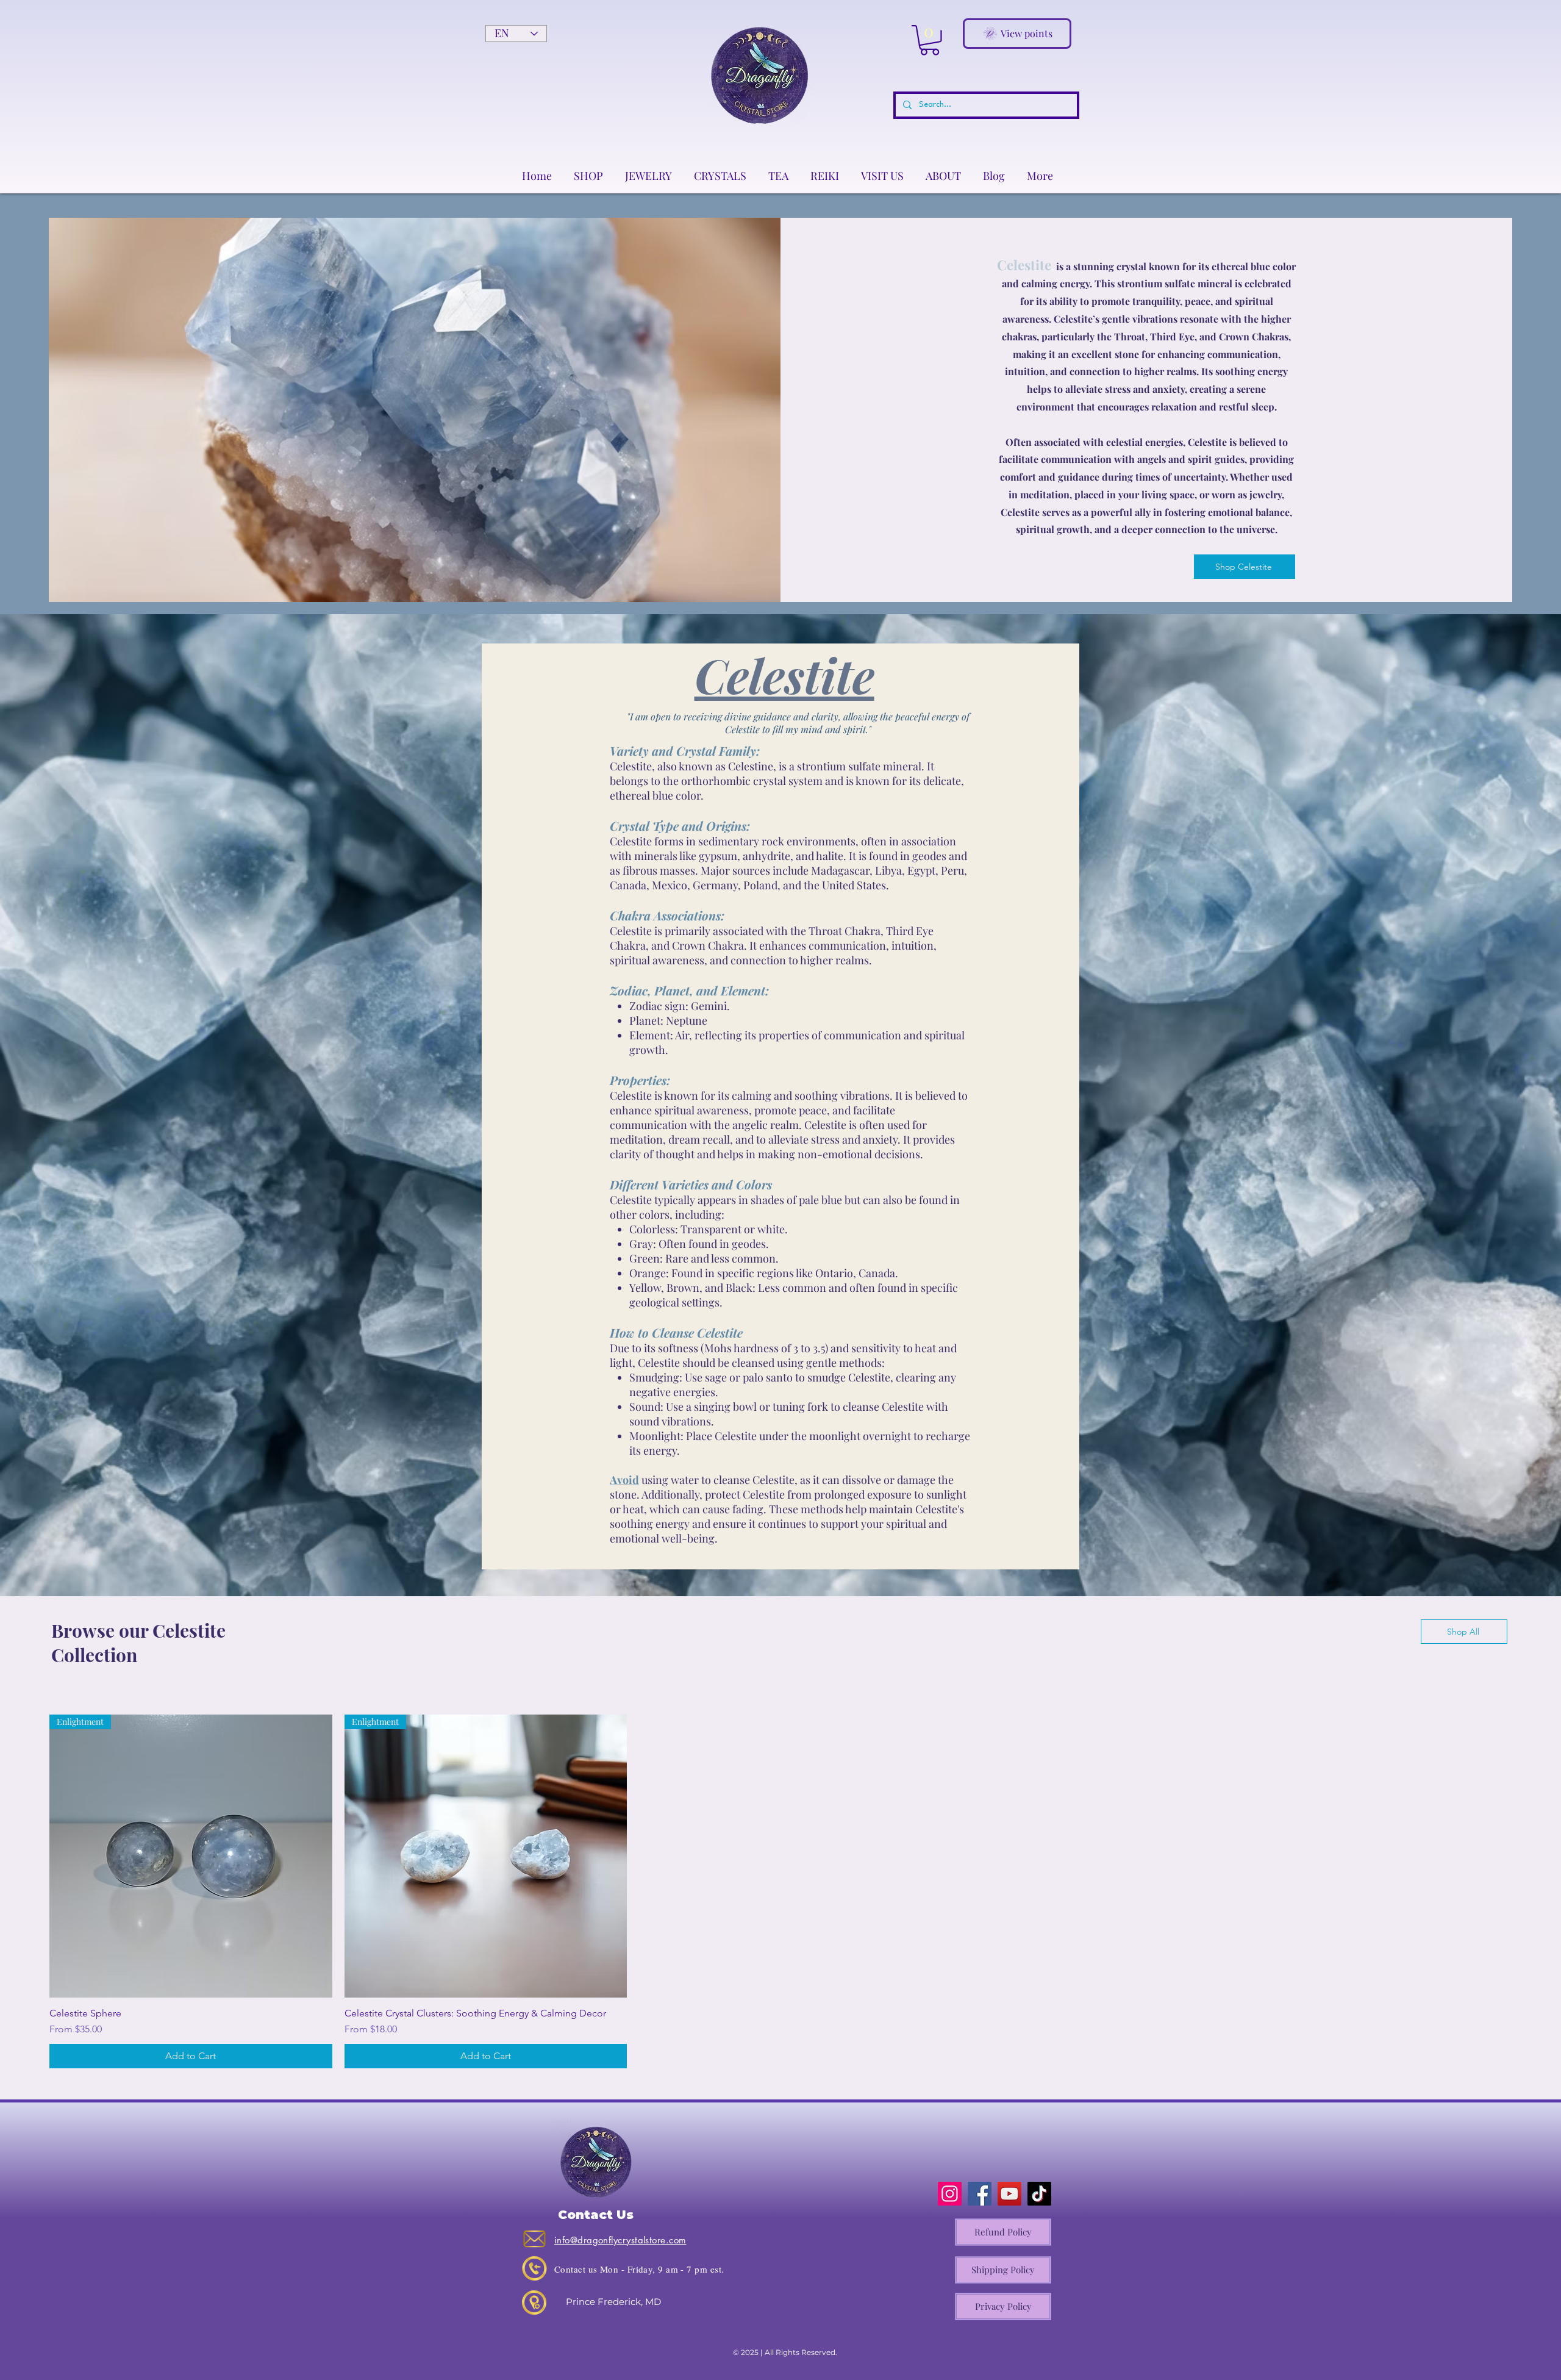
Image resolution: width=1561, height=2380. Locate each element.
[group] (780, 1891)
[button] (930, 40)
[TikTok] (1039, 2194)
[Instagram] (950, 2194)
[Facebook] (980, 2194)
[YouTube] (1009, 2194)
